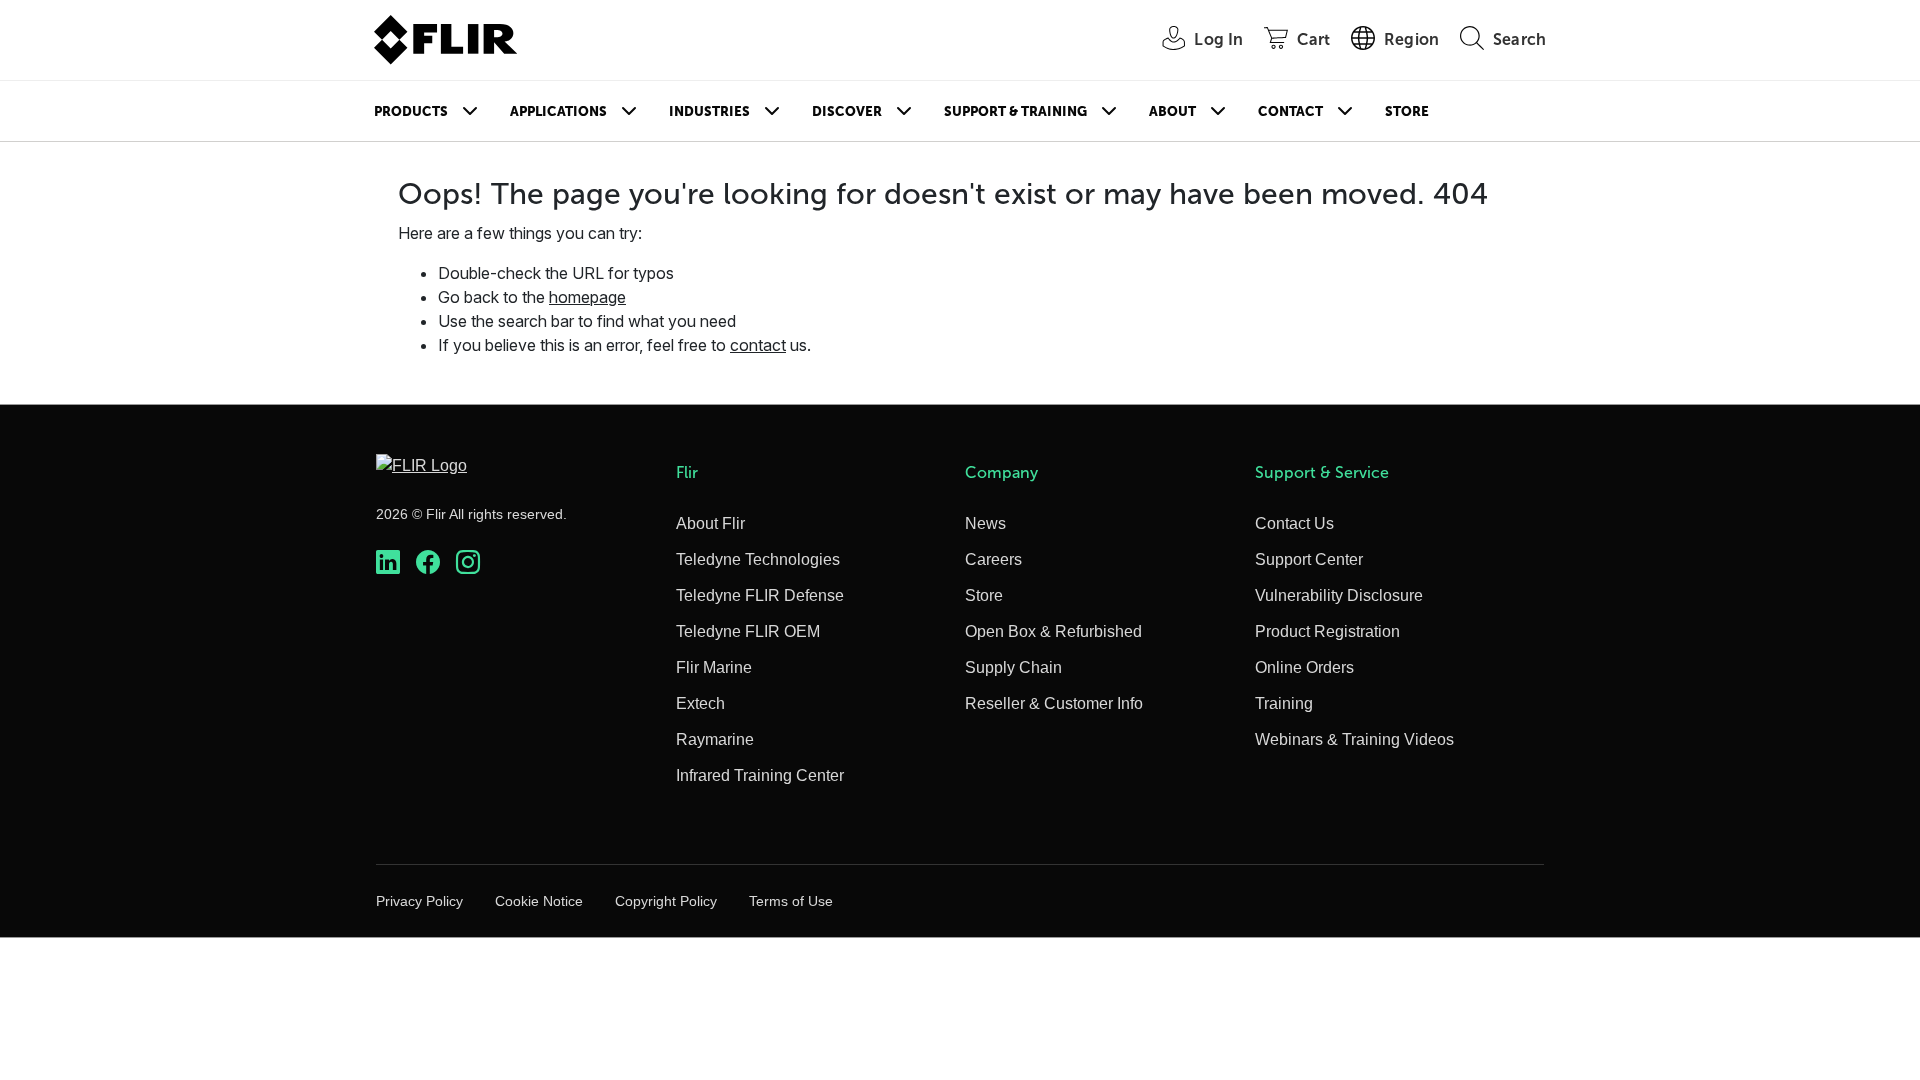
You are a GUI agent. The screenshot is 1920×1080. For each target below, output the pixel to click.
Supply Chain (1013, 667)
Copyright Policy (666, 901)
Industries (709, 111)
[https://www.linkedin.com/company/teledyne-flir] (388, 562)
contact (758, 345)
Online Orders (1304, 667)
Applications (558, 111)
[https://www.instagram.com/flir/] (468, 562)
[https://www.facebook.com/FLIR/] (428, 562)
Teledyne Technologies (758, 559)
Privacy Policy (419, 901)
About (1172, 111)
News (985, 523)
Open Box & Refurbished (1053, 631)
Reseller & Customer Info (1054, 703)
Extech (700, 703)
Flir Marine (714, 667)
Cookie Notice (539, 901)
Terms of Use (791, 901)
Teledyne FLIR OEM (748, 631)
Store (1407, 111)
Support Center (1309, 559)
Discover (847, 111)
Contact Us (1294, 523)
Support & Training (1015, 111)
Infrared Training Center (760, 775)
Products (411, 111)
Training (1284, 703)
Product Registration (1327, 631)
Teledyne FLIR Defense (760, 595)
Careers (993, 559)
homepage (587, 297)
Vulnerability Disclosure (1339, 595)
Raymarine (715, 739)
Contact (1290, 111)
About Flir (710, 523)
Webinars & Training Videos (1354, 739)
